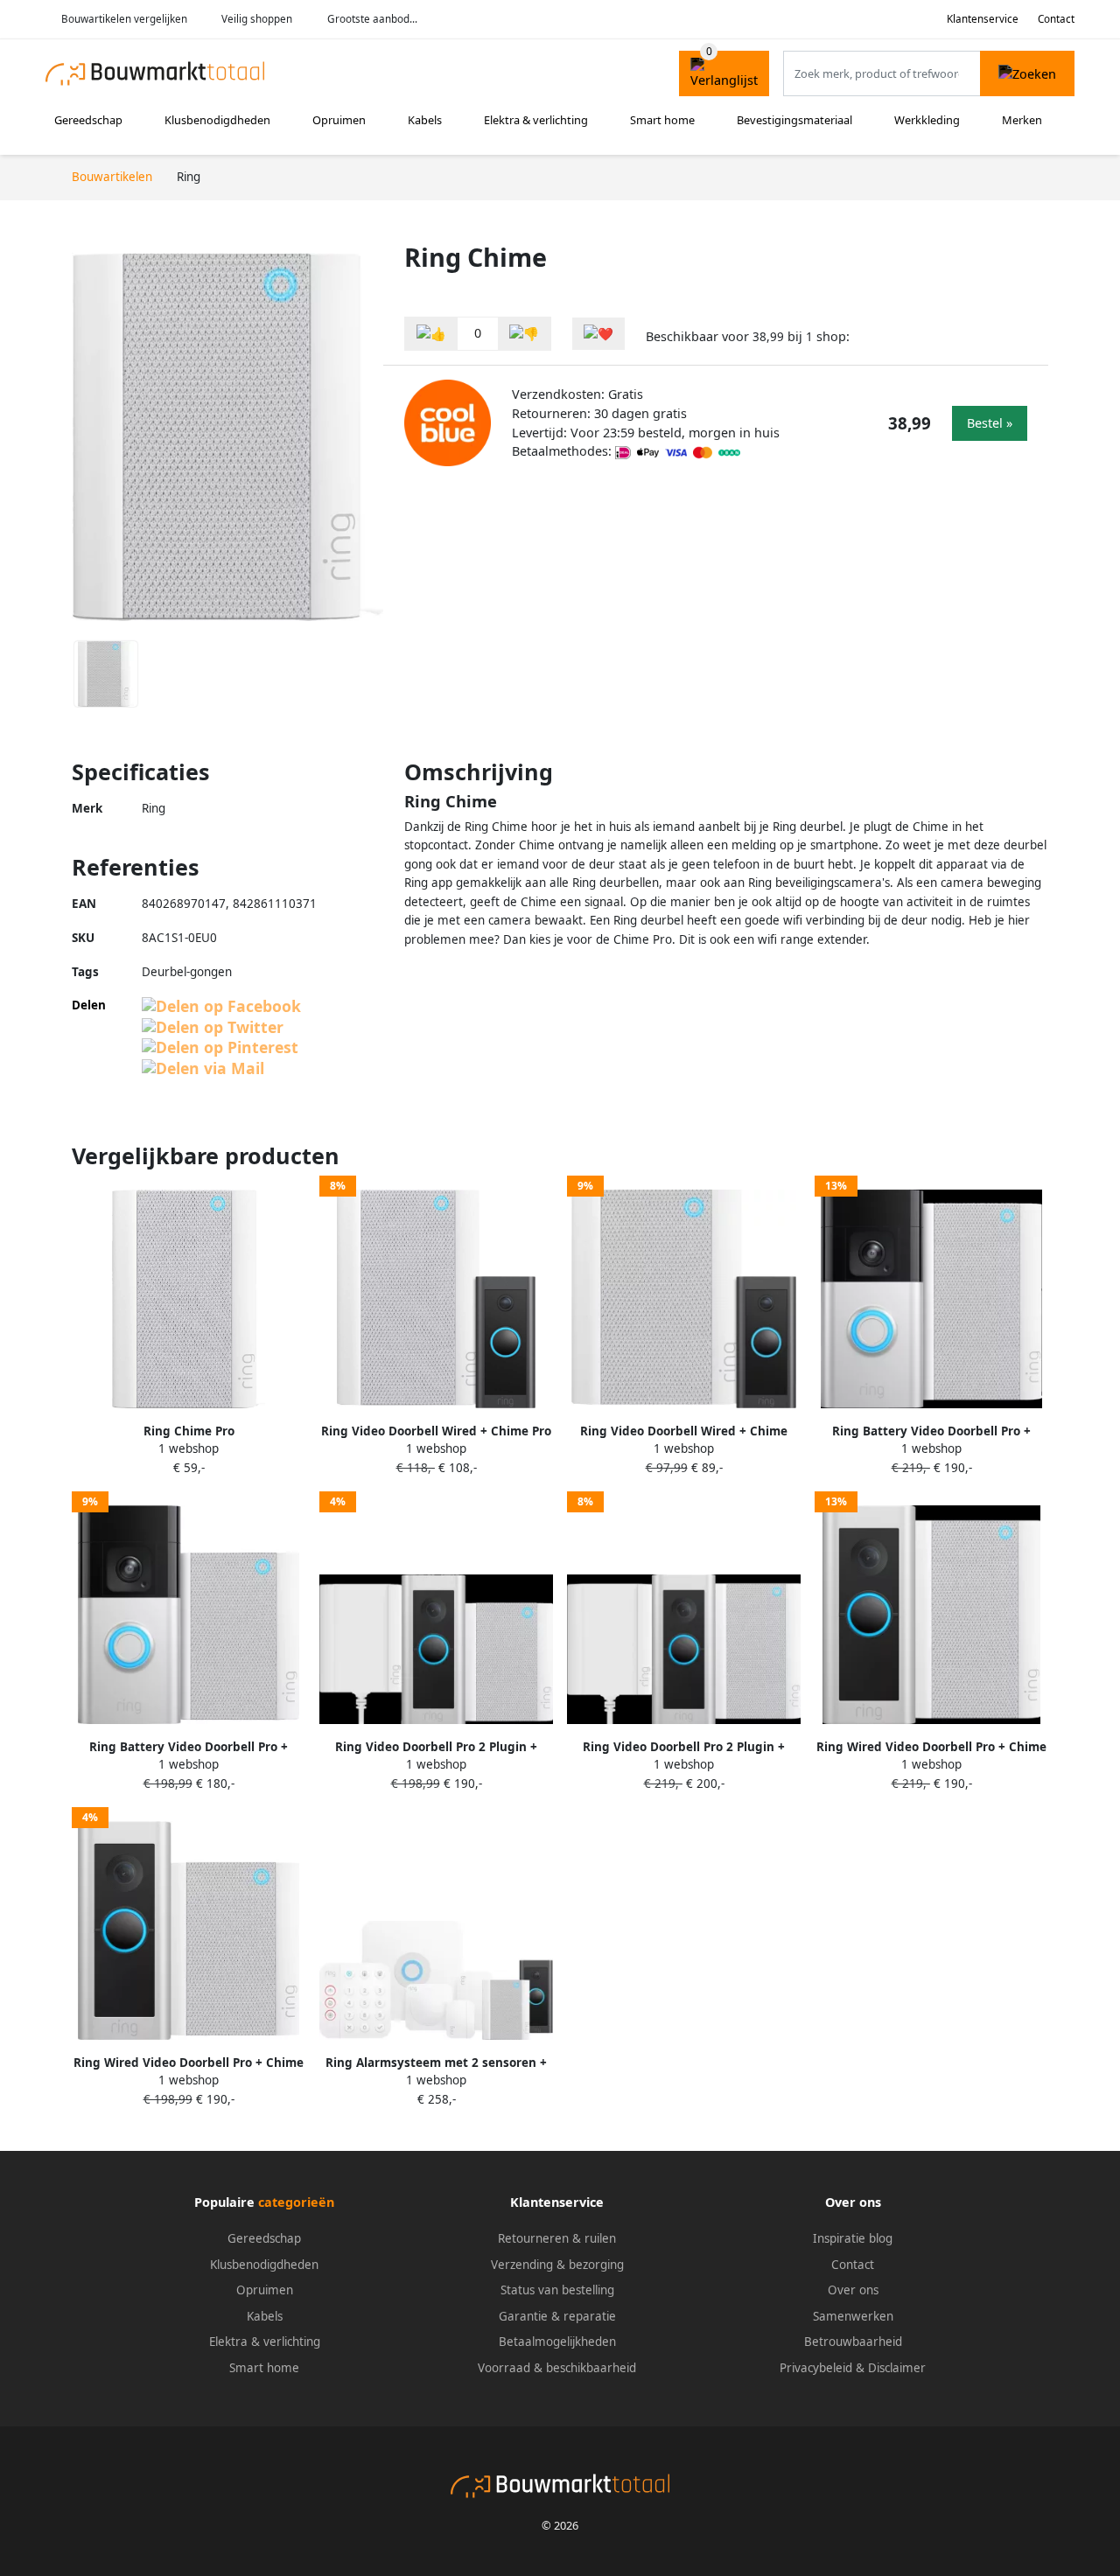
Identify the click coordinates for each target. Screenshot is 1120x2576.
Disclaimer (897, 2368)
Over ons (853, 2290)
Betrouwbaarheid (853, 2342)
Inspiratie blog (853, 2238)
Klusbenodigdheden (217, 120)
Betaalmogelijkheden (557, 2342)
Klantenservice (983, 19)
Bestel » (990, 423)
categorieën (296, 2202)
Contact (1056, 19)
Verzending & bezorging (557, 2265)
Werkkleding (927, 120)
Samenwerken (853, 2316)
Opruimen (339, 120)
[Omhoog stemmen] (431, 334)
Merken (1022, 120)
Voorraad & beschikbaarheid (557, 2368)
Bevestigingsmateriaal (794, 120)
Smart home (662, 120)
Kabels (425, 120)
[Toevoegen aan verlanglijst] (598, 334)
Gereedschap (88, 120)
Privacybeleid (816, 2368)
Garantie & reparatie (557, 2316)
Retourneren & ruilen (557, 2238)
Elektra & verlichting (536, 120)
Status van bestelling (557, 2290)
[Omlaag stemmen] (524, 334)
